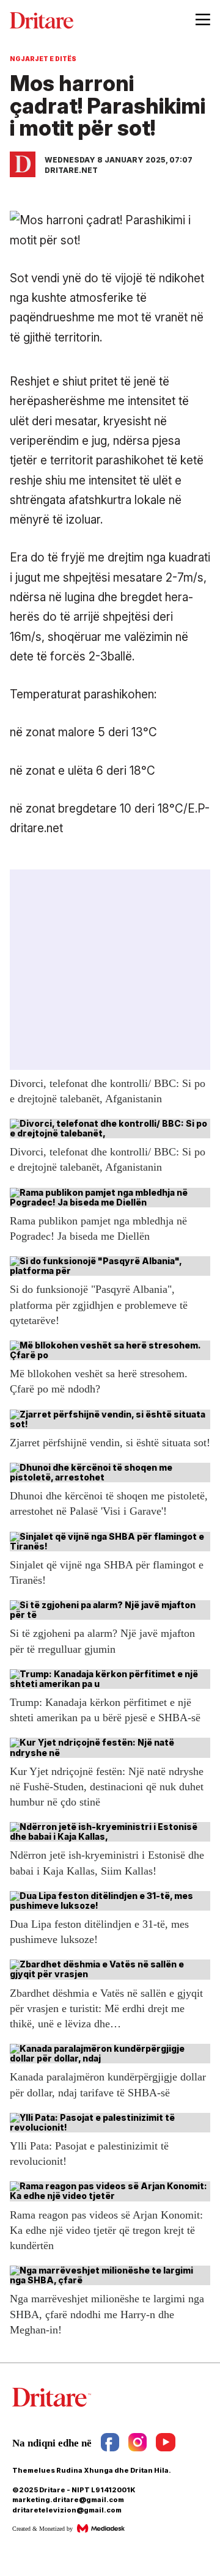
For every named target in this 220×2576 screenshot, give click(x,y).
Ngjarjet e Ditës (43, 59)
